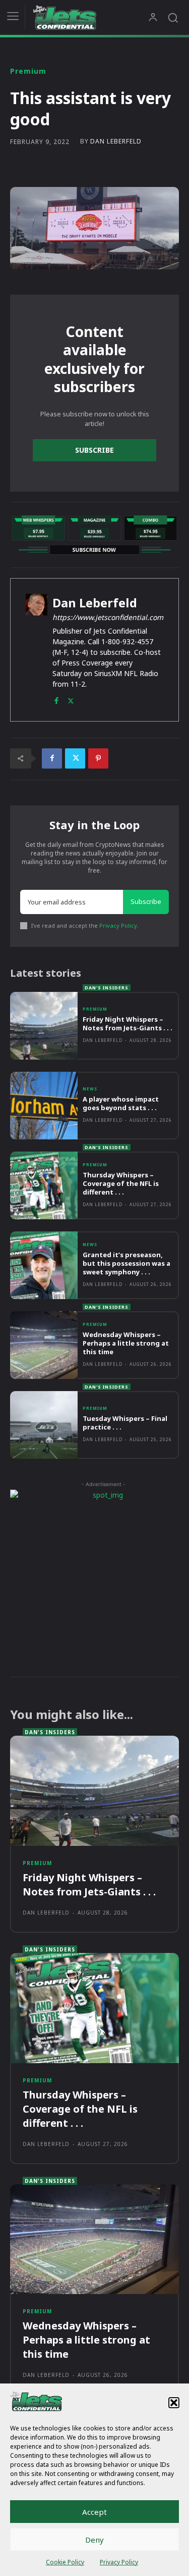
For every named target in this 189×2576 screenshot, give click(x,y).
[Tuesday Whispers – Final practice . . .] (44, 1425)
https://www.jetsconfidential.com (108, 617)
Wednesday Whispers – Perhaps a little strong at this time (126, 1343)
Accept (94, 2512)
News (90, 1089)
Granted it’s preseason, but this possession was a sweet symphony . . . (127, 1263)
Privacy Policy (119, 2562)
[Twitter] (71, 699)
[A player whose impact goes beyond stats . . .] (44, 1106)
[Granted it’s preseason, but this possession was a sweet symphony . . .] (44, 1265)
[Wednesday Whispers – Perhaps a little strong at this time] (44, 1345)
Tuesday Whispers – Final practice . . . (125, 1423)
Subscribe (94, 450)
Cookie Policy (65, 2562)
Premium (28, 71)
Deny (94, 2540)
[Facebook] (56, 699)
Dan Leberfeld (116, 141)
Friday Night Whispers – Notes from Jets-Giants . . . (128, 1023)
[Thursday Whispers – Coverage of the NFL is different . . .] (44, 1185)
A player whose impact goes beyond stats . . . (121, 1103)
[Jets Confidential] (90, 17)
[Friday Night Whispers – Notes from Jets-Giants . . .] (44, 1026)
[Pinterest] (98, 758)
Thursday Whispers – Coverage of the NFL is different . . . (121, 1183)
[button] (174, 2403)
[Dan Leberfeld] (37, 650)
